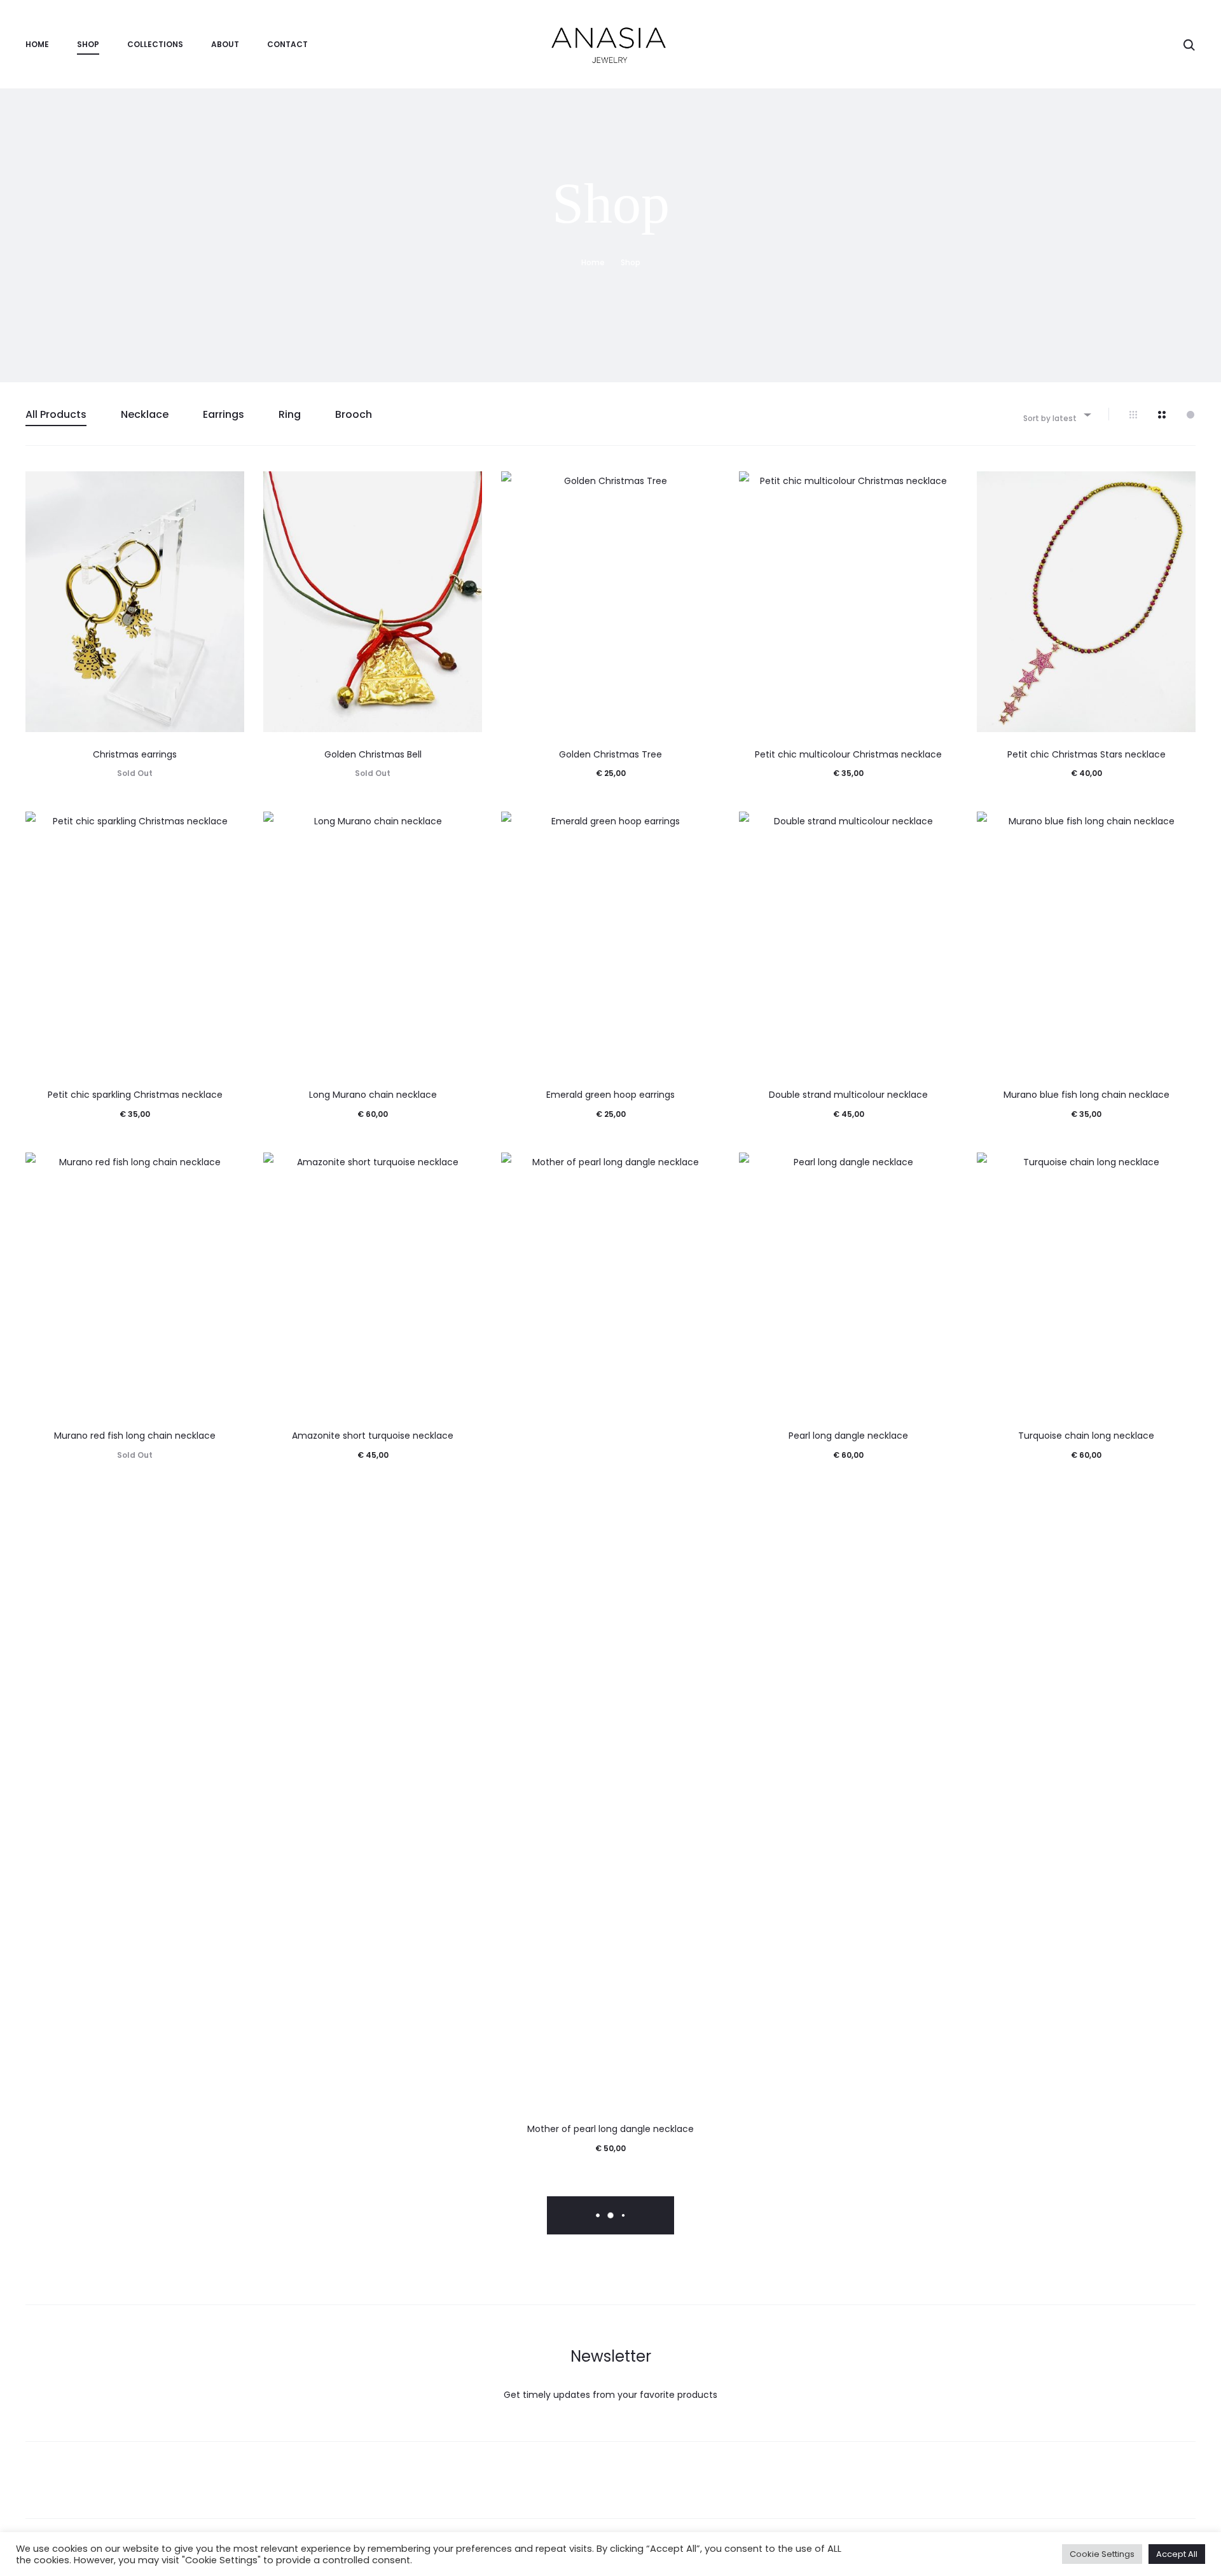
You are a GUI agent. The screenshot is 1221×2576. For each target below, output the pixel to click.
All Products (56, 414)
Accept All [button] (1177, 2554)
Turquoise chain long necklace (1086, 1436)
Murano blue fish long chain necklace (1086, 1095)
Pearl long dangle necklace (848, 1436)
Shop (88, 44)
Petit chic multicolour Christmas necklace (848, 754)
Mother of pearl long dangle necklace (610, 2129)
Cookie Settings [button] (1102, 2554)
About (225, 44)
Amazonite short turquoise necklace (373, 1436)
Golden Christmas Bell (373, 754)
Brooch (354, 414)
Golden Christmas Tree (610, 754)
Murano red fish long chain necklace (135, 1436)
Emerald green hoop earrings (610, 1095)
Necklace (145, 414)
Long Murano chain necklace (373, 1095)
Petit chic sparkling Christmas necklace (135, 1095)
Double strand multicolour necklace (848, 1095)
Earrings (224, 414)
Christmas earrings (135, 754)
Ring (290, 414)
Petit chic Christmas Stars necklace (1086, 754)
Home (37, 44)
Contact (287, 44)
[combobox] (1056, 414)
